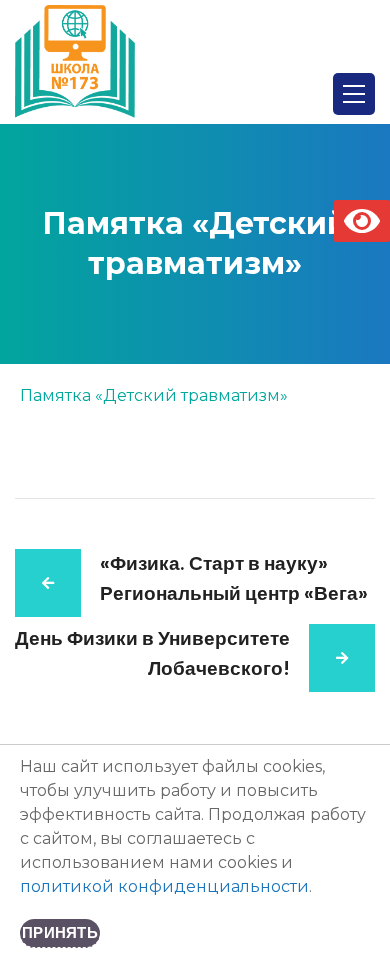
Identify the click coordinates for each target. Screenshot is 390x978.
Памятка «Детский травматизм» (154, 395)
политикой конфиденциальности (164, 886)
